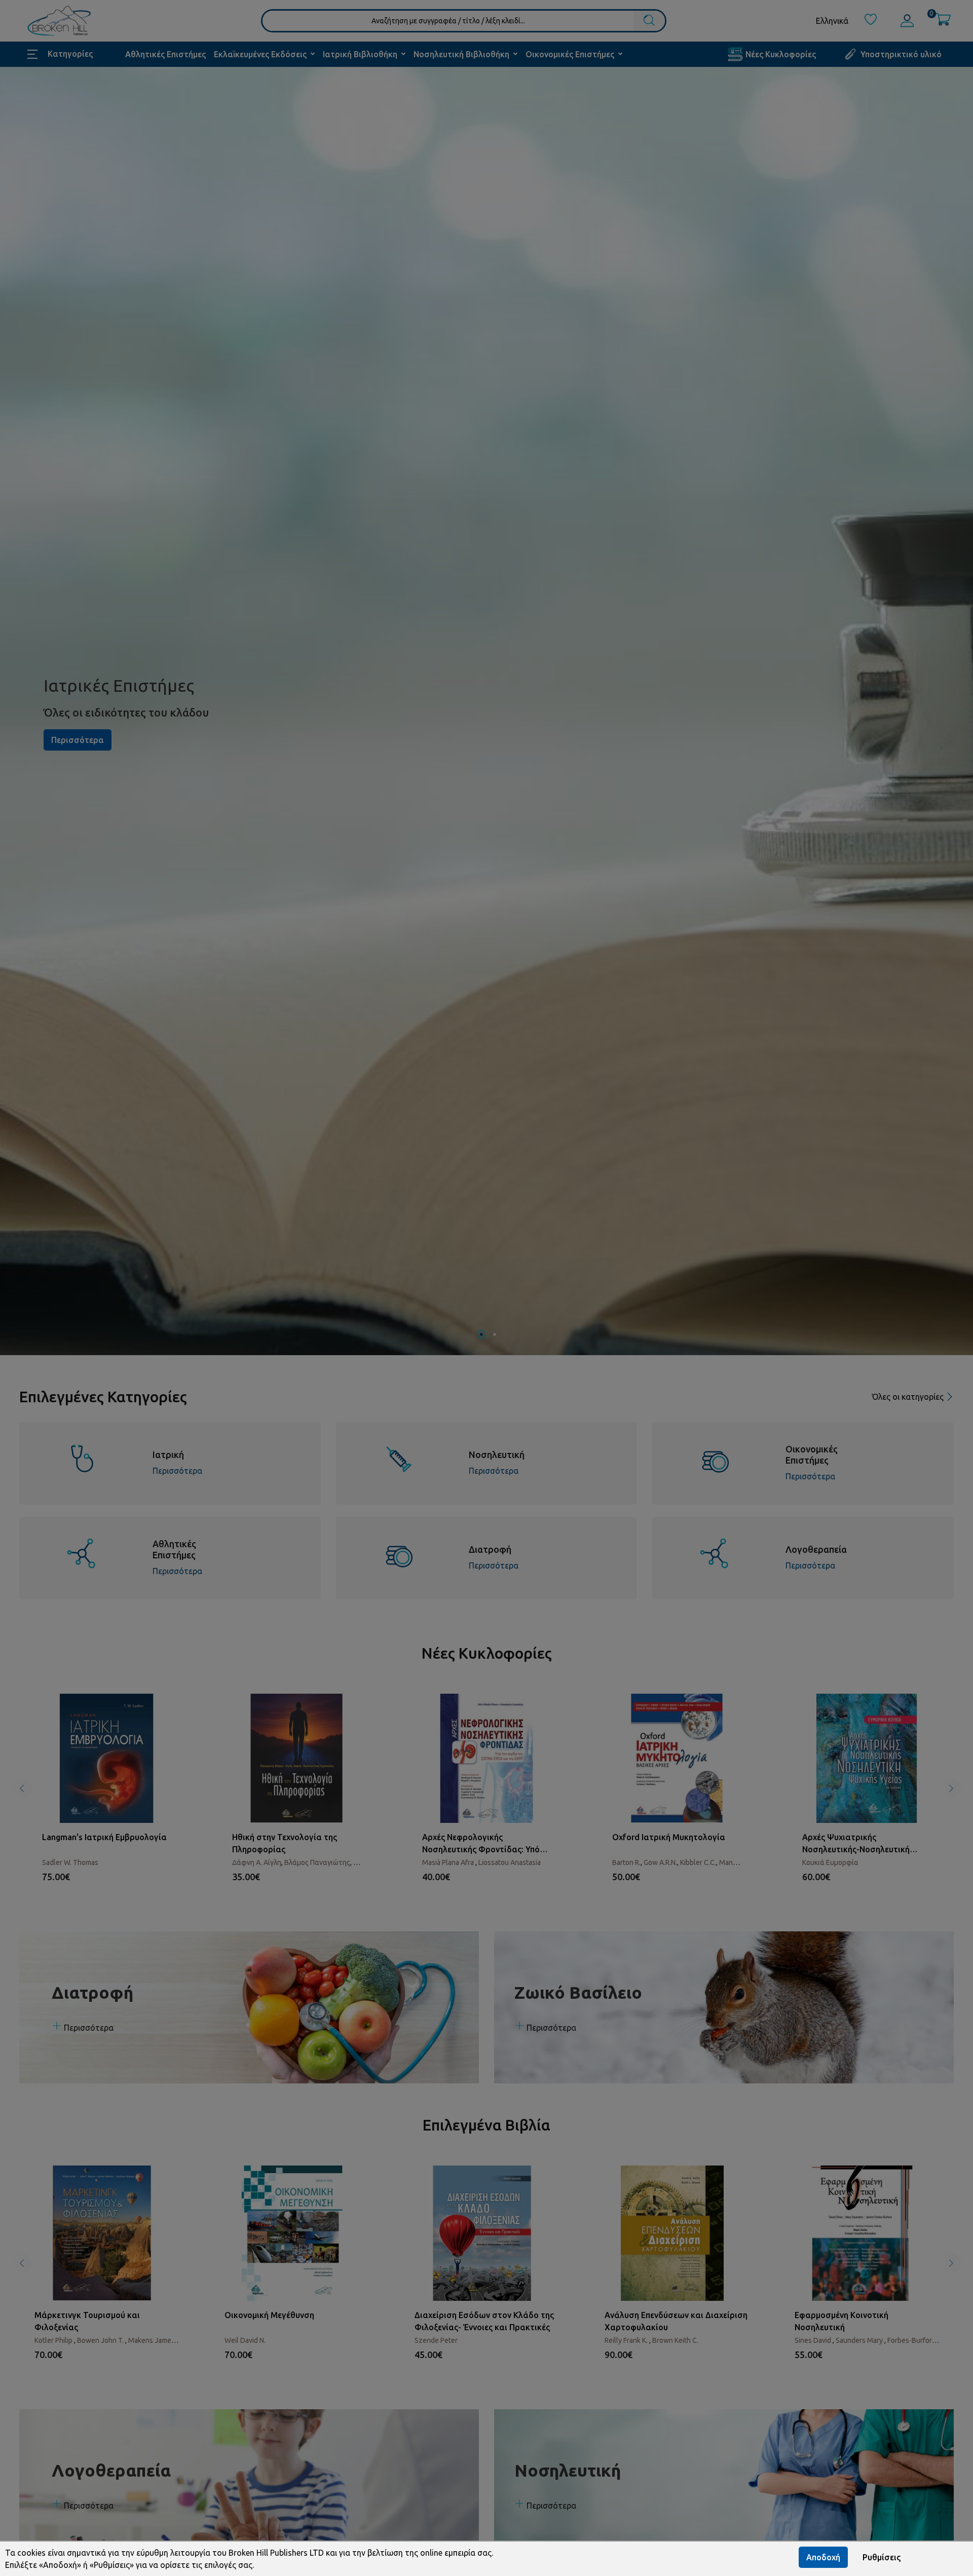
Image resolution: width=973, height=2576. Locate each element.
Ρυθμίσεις (882, 2557)
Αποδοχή (823, 2557)
